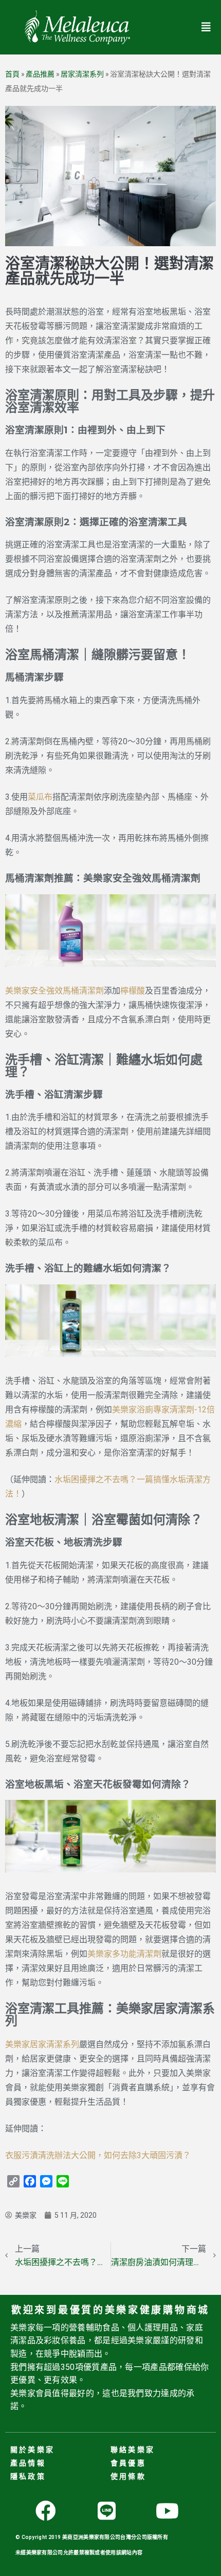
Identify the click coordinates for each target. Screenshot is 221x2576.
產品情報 (28, 2463)
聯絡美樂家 (133, 2450)
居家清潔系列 (82, 74)
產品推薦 (40, 74)
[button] (206, 27)
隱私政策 (28, 2476)
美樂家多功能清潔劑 (124, 1954)
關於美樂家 (32, 2450)
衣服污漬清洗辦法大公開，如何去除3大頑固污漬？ (98, 2155)
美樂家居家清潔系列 (42, 2044)
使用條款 (128, 2476)
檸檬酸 (133, 991)
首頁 (12, 74)
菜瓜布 (40, 797)
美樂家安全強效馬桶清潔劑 (54, 991)
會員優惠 (128, 2463)
